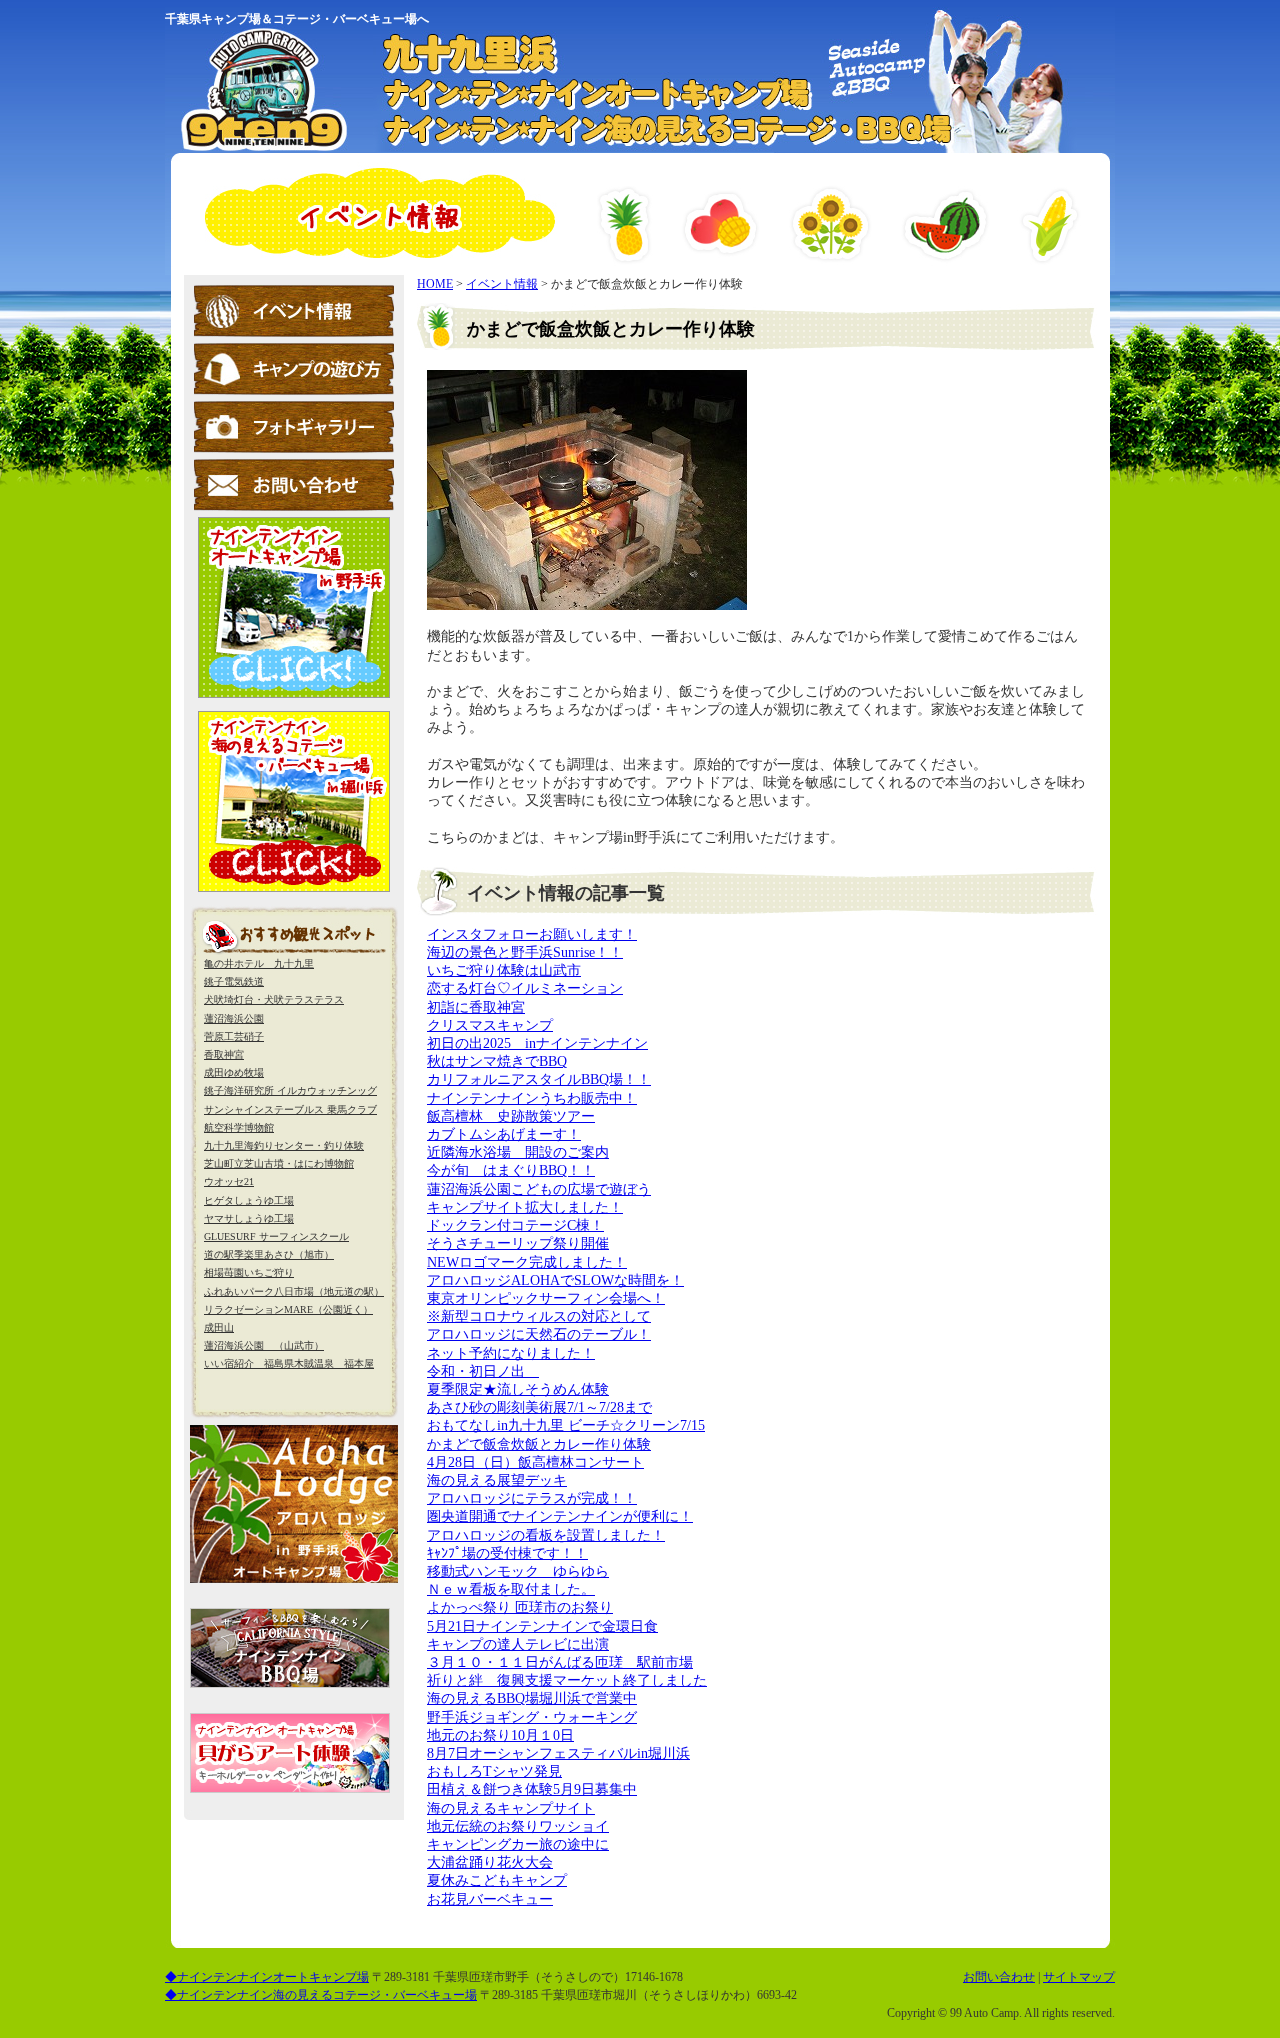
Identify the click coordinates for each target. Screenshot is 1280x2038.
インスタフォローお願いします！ (532, 934)
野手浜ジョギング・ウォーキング (532, 1717)
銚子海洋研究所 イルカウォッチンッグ (290, 1090)
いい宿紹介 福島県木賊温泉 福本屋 (289, 1363)
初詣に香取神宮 (476, 1007)
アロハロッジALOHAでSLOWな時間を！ (555, 1280)
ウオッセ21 (229, 1181)
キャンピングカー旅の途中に (518, 1844)
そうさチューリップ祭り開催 (518, 1243)
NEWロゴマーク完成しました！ (527, 1262)
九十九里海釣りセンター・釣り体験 (284, 1145)
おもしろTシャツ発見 (494, 1771)
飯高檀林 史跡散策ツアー (511, 1116)
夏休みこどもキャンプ (497, 1880)
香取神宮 (224, 1054)
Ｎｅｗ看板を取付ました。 (511, 1589)
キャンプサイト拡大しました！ (525, 1207)
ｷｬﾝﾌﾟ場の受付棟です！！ (507, 1553)
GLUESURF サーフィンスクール (276, 1236)
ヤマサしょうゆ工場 (249, 1218)
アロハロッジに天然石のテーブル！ (539, 1334)
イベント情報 (502, 284)
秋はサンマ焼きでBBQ (497, 1061)
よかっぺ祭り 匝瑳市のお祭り (520, 1607)
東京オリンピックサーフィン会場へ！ (546, 1298)
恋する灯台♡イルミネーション (525, 988)
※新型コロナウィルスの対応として (539, 1316)
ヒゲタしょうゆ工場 (249, 1200)
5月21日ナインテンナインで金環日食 (542, 1626)
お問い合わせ (999, 1977)
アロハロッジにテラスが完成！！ (532, 1498)
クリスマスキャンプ (490, 1025)
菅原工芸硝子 (234, 1036)
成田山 (219, 1327)
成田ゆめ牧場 (234, 1072)
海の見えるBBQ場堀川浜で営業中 (532, 1698)
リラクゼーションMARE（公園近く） (288, 1309)
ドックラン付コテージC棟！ (515, 1225)
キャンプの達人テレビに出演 (518, 1644)
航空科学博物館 (239, 1127)
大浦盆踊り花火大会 (490, 1862)
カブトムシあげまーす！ (504, 1134)
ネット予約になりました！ (511, 1353)
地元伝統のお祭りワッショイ (518, 1826)
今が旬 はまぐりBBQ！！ (511, 1170)
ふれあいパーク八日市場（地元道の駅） (294, 1291)
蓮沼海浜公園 (234, 1018)
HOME (435, 284)
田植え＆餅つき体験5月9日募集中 (532, 1789)
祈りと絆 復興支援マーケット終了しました (567, 1680)
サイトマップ (1079, 1977)
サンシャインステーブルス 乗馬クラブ (290, 1109)
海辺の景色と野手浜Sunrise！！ (525, 952)
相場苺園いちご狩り (249, 1272)
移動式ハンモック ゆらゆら (518, 1571)
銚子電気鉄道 (234, 981)
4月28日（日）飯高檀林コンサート (535, 1462)
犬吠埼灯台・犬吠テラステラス (274, 999)
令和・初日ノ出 (483, 1371)
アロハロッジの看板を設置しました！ (546, 1535)
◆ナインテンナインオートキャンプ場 (267, 1977)
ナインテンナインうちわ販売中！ (532, 1098)
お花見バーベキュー (490, 1899)
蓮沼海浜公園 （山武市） (264, 1345)
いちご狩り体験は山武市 (504, 970)
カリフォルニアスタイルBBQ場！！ (539, 1079)
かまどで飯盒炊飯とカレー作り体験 (539, 1444)
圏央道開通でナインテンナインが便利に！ (560, 1516)
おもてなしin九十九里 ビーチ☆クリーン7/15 (566, 1425)
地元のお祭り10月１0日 (500, 1735)
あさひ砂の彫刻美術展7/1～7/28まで (539, 1407)
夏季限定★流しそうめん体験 (518, 1389)
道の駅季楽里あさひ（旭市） (269, 1254)
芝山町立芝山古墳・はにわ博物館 (279, 1163)
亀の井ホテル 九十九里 (259, 963)
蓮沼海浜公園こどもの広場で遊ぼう (539, 1189)
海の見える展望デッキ (497, 1480)
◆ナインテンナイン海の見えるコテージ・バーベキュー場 (321, 1995)
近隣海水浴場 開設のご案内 (518, 1152)
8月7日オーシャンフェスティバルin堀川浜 (558, 1753)
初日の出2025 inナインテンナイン (537, 1043)
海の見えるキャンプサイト (511, 1808)
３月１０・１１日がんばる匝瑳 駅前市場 (560, 1662)
